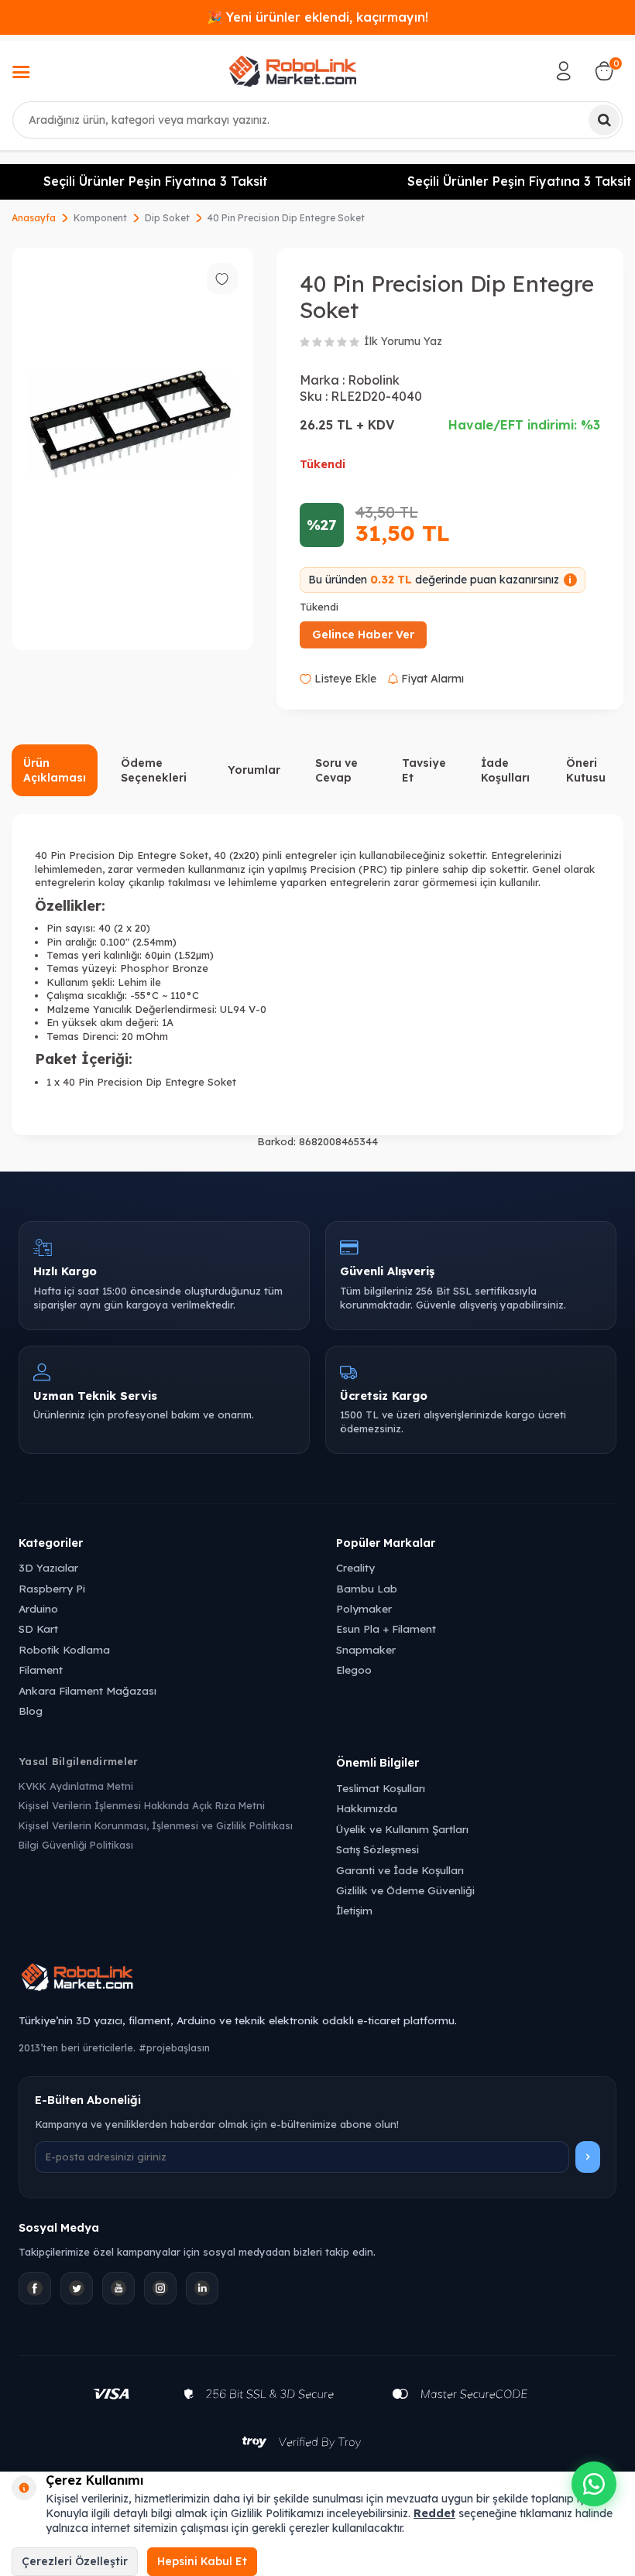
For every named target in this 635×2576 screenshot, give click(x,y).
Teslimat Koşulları (381, 1788)
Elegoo (354, 1669)
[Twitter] (77, 2288)
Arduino (38, 1608)
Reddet (434, 2513)
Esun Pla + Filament (386, 1628)
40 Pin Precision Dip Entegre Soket (286, 218)
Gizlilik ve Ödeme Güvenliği (405, 1890)
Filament (41, 1669)
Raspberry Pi (52, 1588)
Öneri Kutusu (586, 770)
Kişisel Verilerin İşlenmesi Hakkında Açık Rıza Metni (142, 1805)
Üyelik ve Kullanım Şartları (402, 1829)
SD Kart (38, 1628)
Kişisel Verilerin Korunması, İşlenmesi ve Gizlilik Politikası (156, 1825)
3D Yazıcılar (48, 1567)
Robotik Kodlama (64, 1649)
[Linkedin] (202, 2288)
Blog (31, 1710)
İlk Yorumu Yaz (403, 341)
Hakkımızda (367, 1808)
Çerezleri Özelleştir (75, 2561)
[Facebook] (35, 2288)
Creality (355, 1567)
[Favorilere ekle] (222, 279)
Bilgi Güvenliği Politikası (76, 1845)
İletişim (354, 1910)
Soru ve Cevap (336, 770)
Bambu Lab (367, 1588)
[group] (132, 449)
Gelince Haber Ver (363, 635)
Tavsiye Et (424, 770)
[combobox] (317, 120)
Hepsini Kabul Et (202, 2561)
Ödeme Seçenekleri (154, 770)
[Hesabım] (564, 71)
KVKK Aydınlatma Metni (76, 1786)
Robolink (374, 380)
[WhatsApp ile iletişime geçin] (594, 2484)
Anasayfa (34, 218)
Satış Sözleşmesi (378, 1849)
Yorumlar (254, 770)
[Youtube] (118, 2288)
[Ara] (604, 120)
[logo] (293, 71)
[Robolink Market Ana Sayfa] (317, 1979)
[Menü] (21, 74)
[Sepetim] (604, 71)
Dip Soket (167, 218)
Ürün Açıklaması (55, 770)
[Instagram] (160, 2288)
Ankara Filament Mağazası (88, 1690)
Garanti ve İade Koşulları (400, 1870)
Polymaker (364, 1608)
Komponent (100, 218)
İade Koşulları (505, 770)
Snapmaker (366, 1649)
